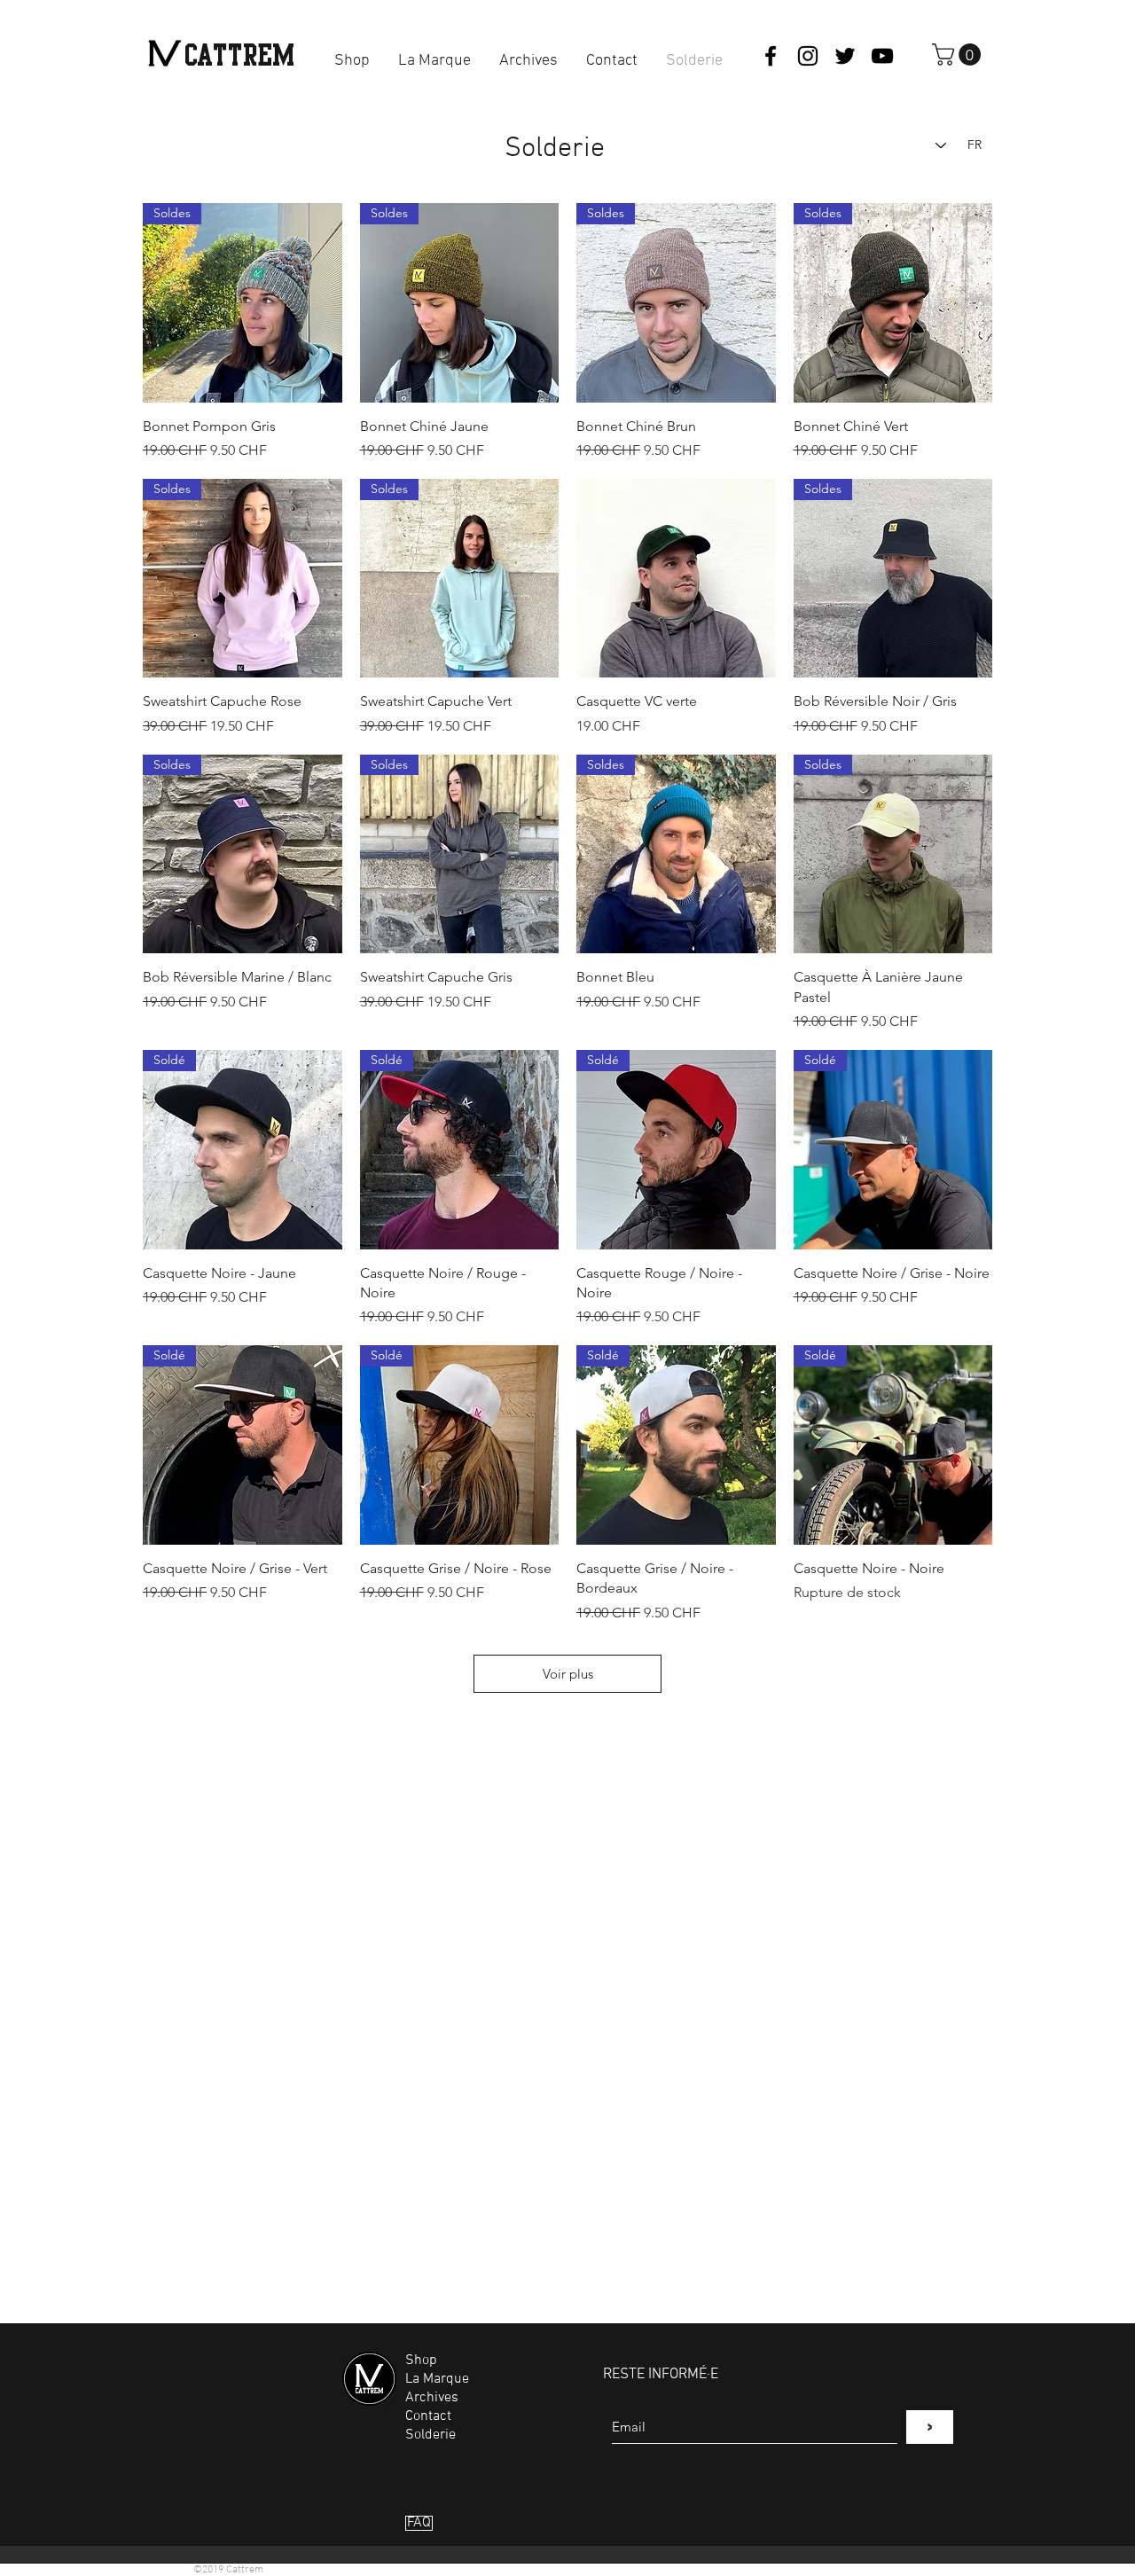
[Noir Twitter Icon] (845, 56)
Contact (428, 2416)
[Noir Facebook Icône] (771, 56)
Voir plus (568, 1674)
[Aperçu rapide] (676, 579)
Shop (421, 2361)
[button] (959, 55)
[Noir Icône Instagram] (808, 56)
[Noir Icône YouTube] (882, 56)
